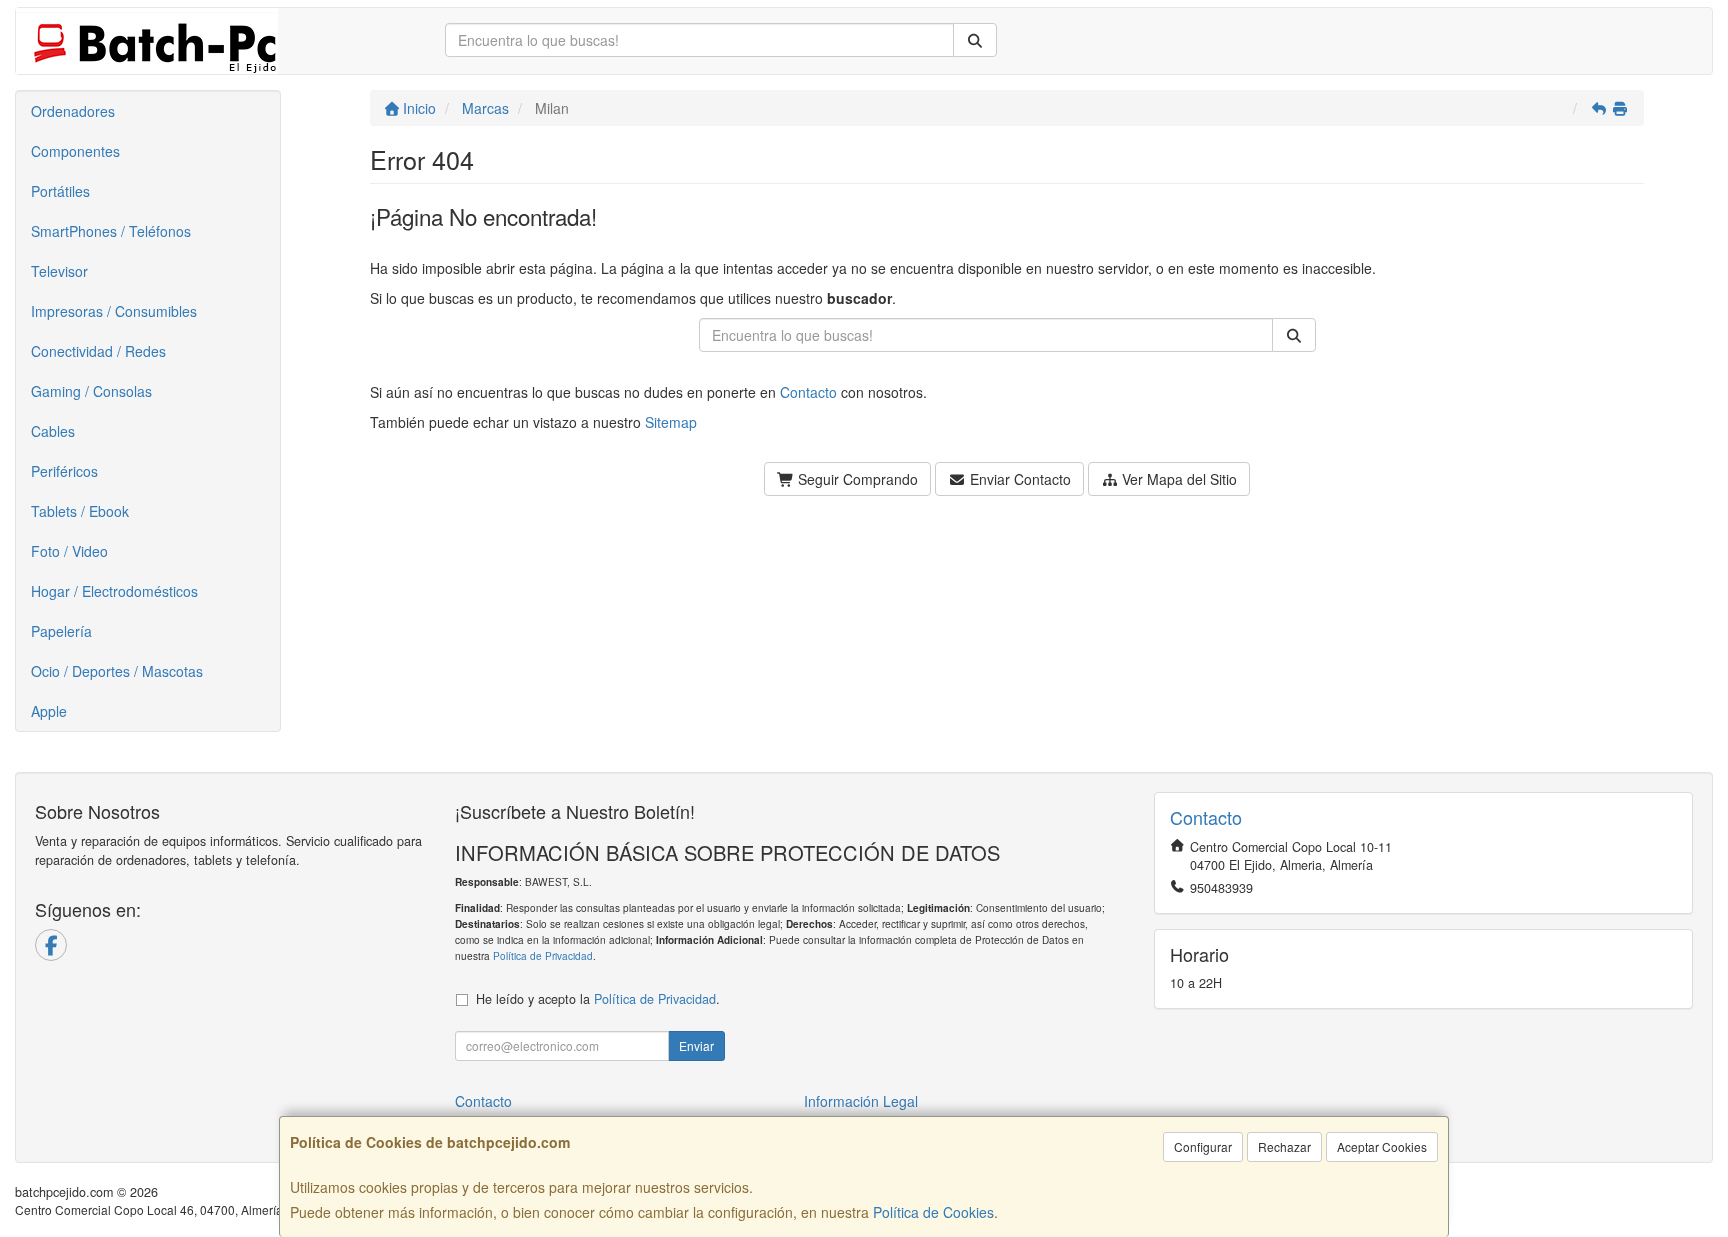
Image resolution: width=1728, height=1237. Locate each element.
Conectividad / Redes (98, 351)
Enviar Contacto (1018, 479)
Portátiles (60, 191)
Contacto (808, 392)
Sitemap (671, 422)
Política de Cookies (933, 1212)
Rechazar (1284, 1146)
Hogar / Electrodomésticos (114, 591)
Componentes (75, 151)
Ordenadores (73, 111)
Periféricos (64, 471)
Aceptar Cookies (1382, 1146)
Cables (53, 431)
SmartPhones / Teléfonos (111, 231)
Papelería (61, 631)
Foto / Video (69, 551)
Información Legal (861, 1101)
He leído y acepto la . (598, 999)
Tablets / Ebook (80, 511)
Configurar (1203, 1146)
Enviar (696, 1045)
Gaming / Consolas (91, 391)
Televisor (59, 271)
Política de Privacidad (543, 955)
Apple (49, 711)
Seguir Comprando (856, 479)
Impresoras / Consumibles (114, 311)
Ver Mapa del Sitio (1177, 479)
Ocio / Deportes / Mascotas (117, 671)
